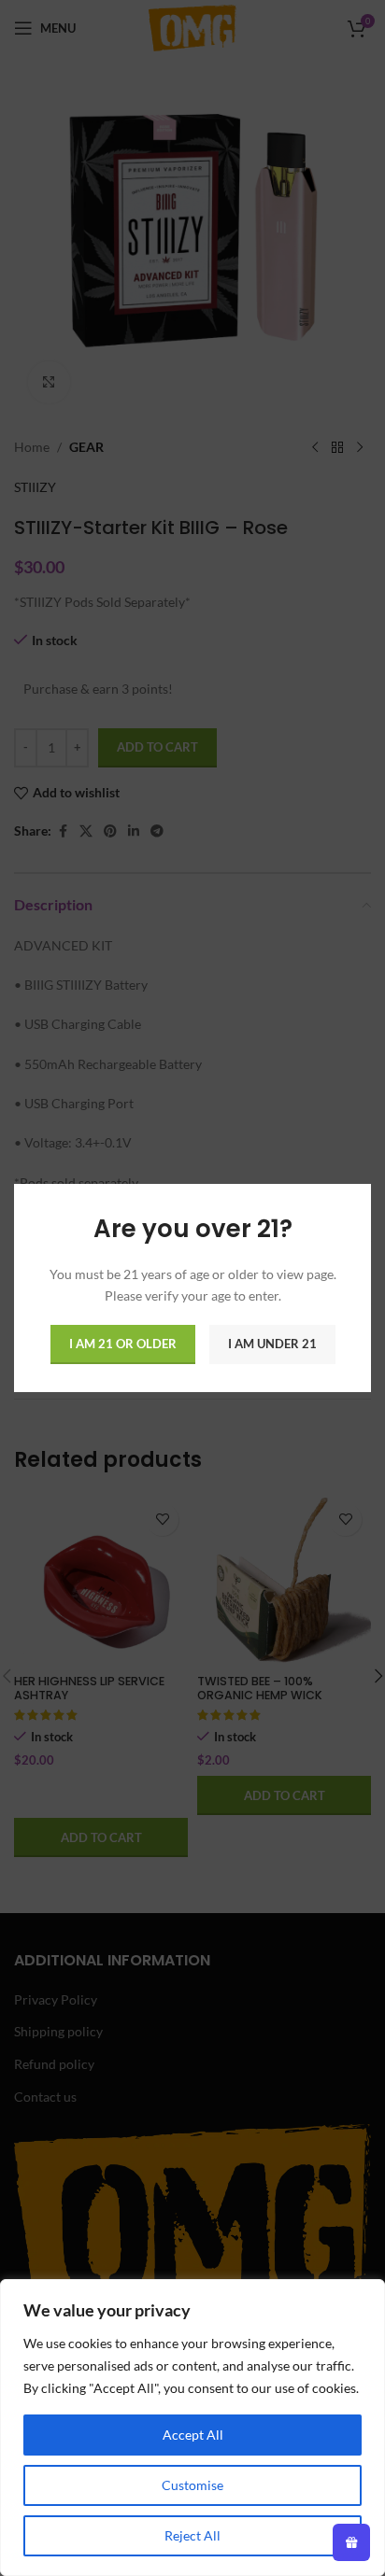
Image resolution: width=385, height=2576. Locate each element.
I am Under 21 (272, 1344)
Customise (192, 2485)
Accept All (193, 2435)
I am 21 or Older (123, 1344)
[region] (192, 2428)
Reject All (192, 2535)
